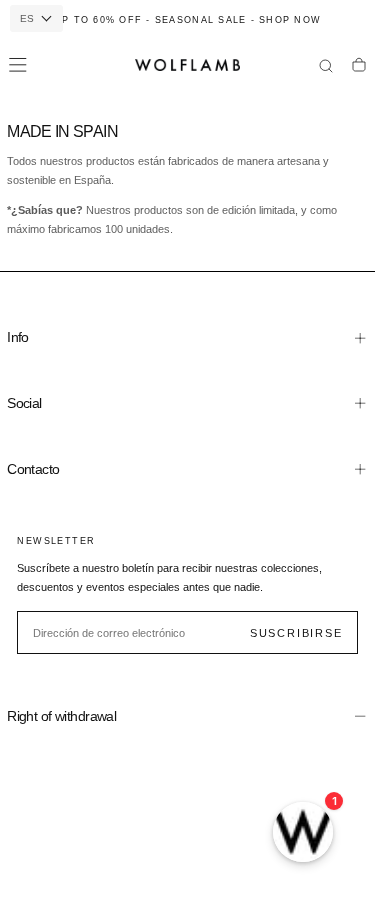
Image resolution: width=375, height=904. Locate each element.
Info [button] (18, 337)
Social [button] (24, 403)
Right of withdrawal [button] (61, 716)
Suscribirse (296, 633)
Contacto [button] (33, 469)
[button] (18, 65)
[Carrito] (359, 66)
